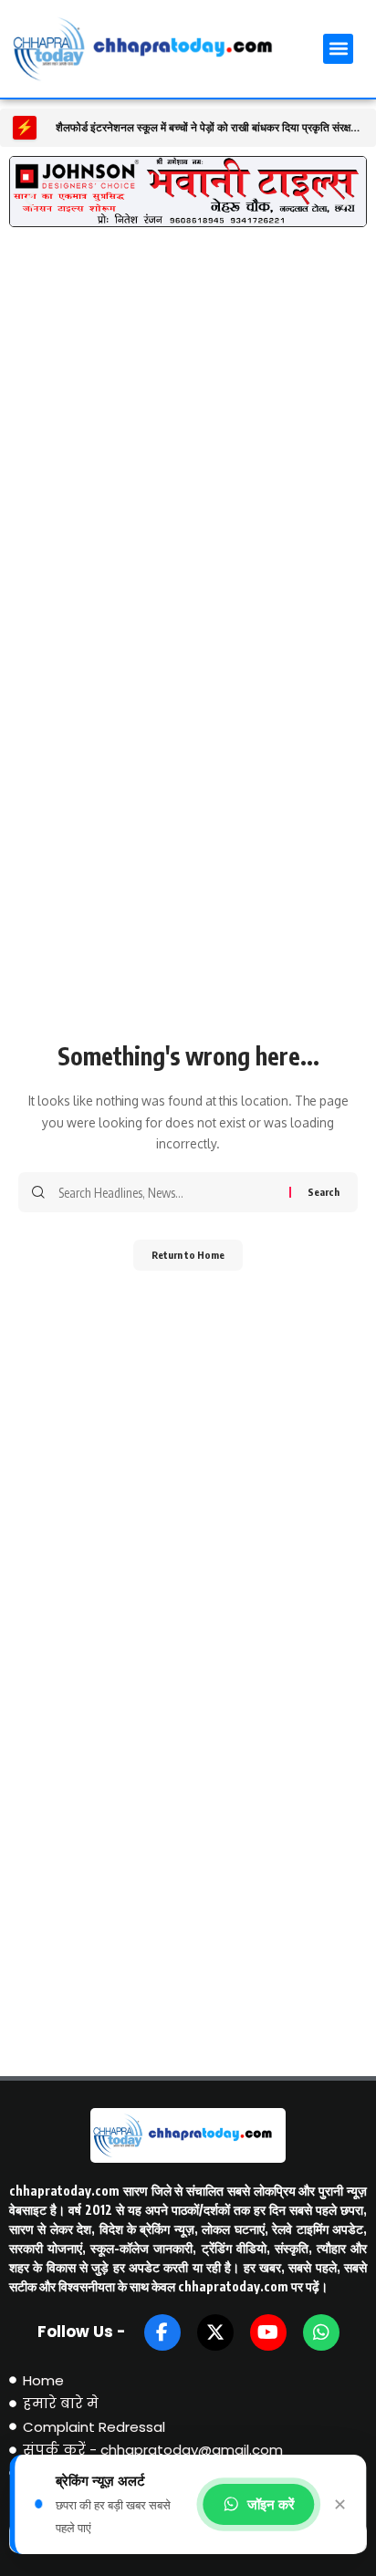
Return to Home (188, 1255)
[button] (338, 49)
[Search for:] (167, 1192)
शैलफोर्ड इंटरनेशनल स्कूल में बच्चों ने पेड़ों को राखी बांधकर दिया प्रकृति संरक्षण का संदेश (209, 128)
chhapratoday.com (64, 2191)
